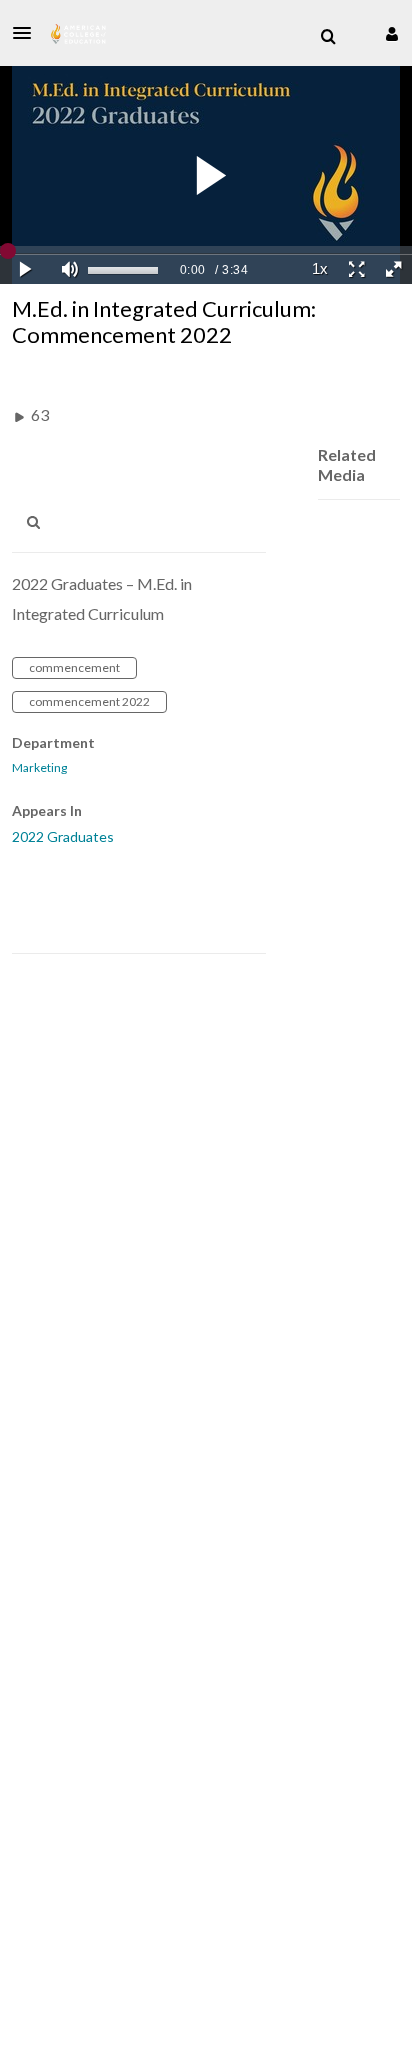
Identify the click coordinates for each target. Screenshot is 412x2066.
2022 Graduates (63, 836)
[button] (28, 33)
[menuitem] (328, 37)
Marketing (39, 768)
